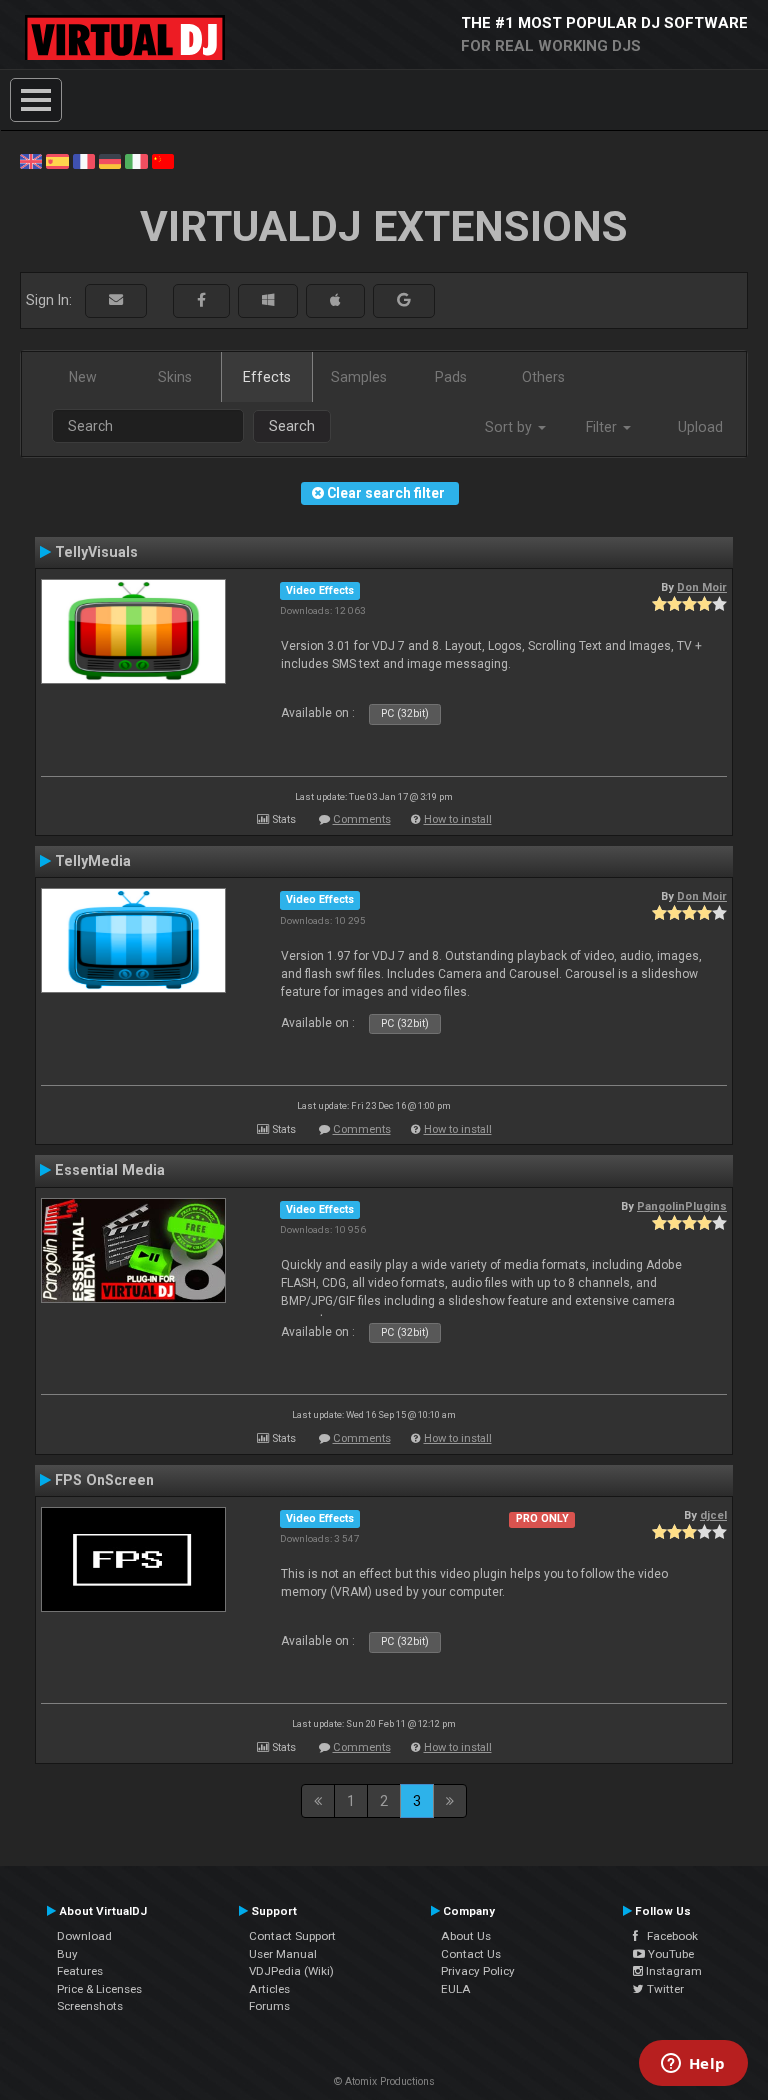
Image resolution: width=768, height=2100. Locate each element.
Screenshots (90, 2006)
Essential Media (110, 1170)
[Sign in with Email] (116, 300)
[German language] (110, 160)
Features (80, 1971)
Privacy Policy (478, 1971)
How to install (458, 819)
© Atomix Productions (384, 2081)
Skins (175, 377)
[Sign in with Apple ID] (335, 300)
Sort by (510, 427)
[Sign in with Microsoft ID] (268, 300)
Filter (603, 427)
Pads (451, 377)
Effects (267, 377)
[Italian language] (136, 160)
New (83, 377)
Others (543, 377)
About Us (466, 1936)
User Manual (283, 1954)
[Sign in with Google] (404, 300)
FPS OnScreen (104, 1480)
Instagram (672, 1971)
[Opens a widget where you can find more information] (693, 2065)
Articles (269, 1989)
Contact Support (292, 1936)
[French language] (84, 160)
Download (84, 1936)
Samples (359, 377)
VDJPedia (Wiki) (291, 1971)
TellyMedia (93, 861)
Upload (700, 427)
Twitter (664, 1989)
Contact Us (471, 1954)
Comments (362, 819)
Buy (67, 1954)
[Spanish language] (57, 160)
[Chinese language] (163, 160)
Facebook (668, 1936)
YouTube (669, 1954)
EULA (456, 1989)
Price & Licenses (99, 1989)
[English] (31, 160)
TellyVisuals (96, 552)
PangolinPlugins (682, 1206)
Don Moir (702, 587)
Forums (269, 2006)
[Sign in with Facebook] (201, 300)
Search (292, 426)
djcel (713, 1515)
